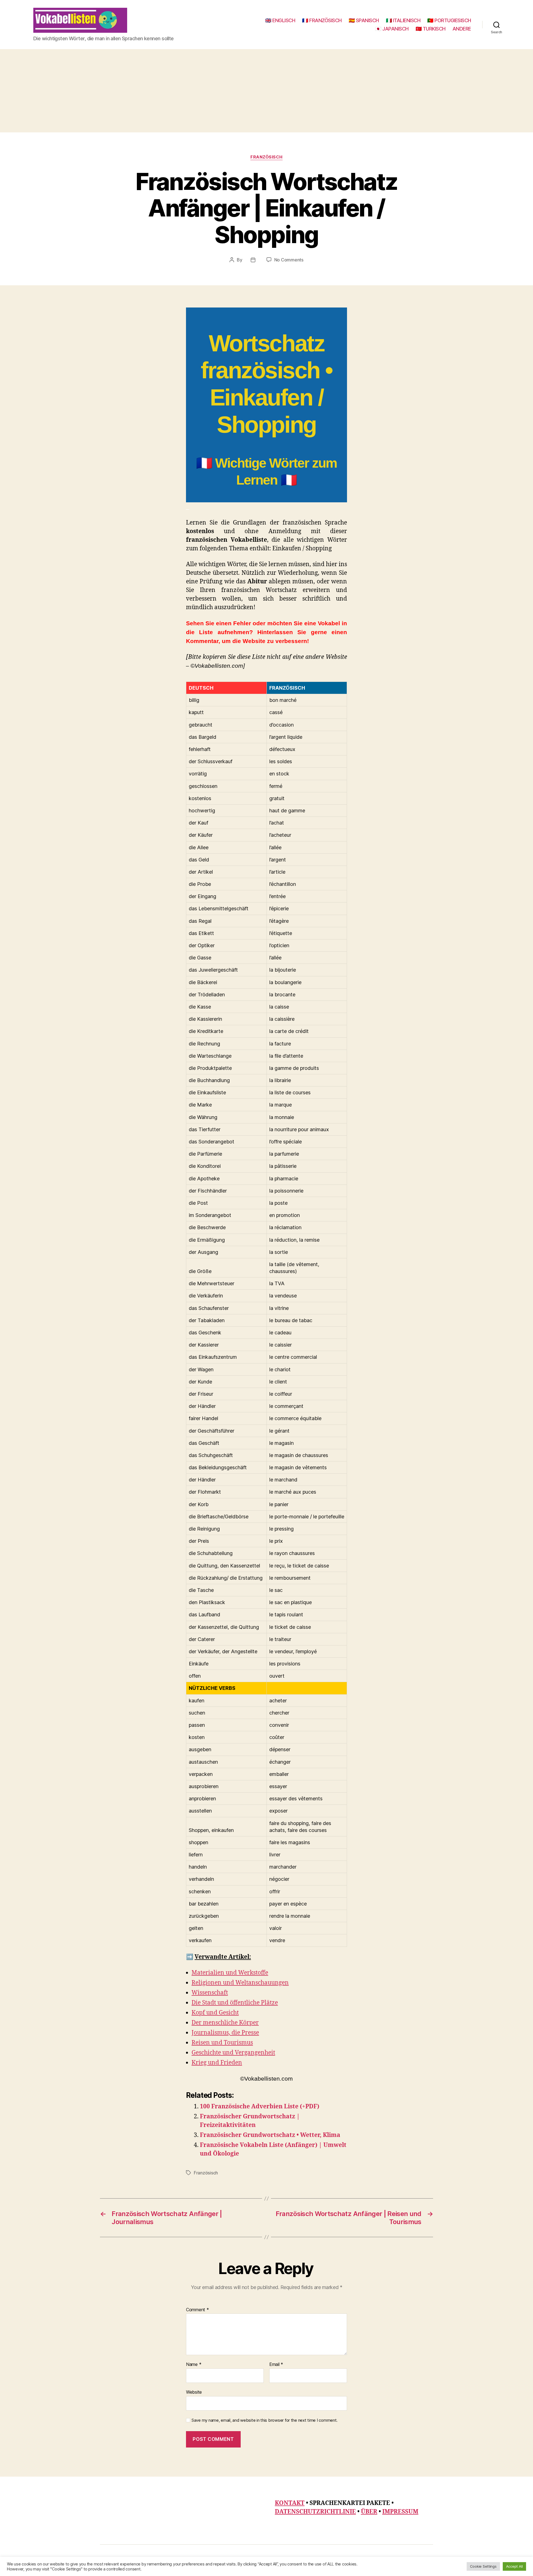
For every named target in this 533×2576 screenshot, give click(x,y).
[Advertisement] (266, 91)
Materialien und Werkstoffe (230, 1973)
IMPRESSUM (400, 2512)
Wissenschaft (210, 1993)
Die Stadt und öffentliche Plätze (235, 2003)
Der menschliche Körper (225, 2023)
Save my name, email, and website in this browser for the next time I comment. (265, 2420)
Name (194, 2365)
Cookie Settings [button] (483, 2566)
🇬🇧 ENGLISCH (280, 20)
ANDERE (462, 29)
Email (276, 2365)
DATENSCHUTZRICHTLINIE (315, 2512)
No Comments (289, 260)
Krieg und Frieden (217, 2063)
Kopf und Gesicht (215, 2013)
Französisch (266, 157)
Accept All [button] (514, 2566)
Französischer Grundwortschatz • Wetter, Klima (270, 2135)
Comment (198, 2310)
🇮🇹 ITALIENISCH (403, 20)
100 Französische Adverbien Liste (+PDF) (260, 2107)
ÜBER (369, 2512)
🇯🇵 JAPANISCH (392, 29)
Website (194, 2392)
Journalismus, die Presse (225, 2033)
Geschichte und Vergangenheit (233, 2053)
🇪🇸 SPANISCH (364, 20)
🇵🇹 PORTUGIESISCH (449, 20)
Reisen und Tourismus (222, 2043)
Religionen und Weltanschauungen (240, 1983)
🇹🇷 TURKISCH (431, 29)
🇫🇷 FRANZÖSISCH (322, 20)
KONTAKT (290, 2503)
